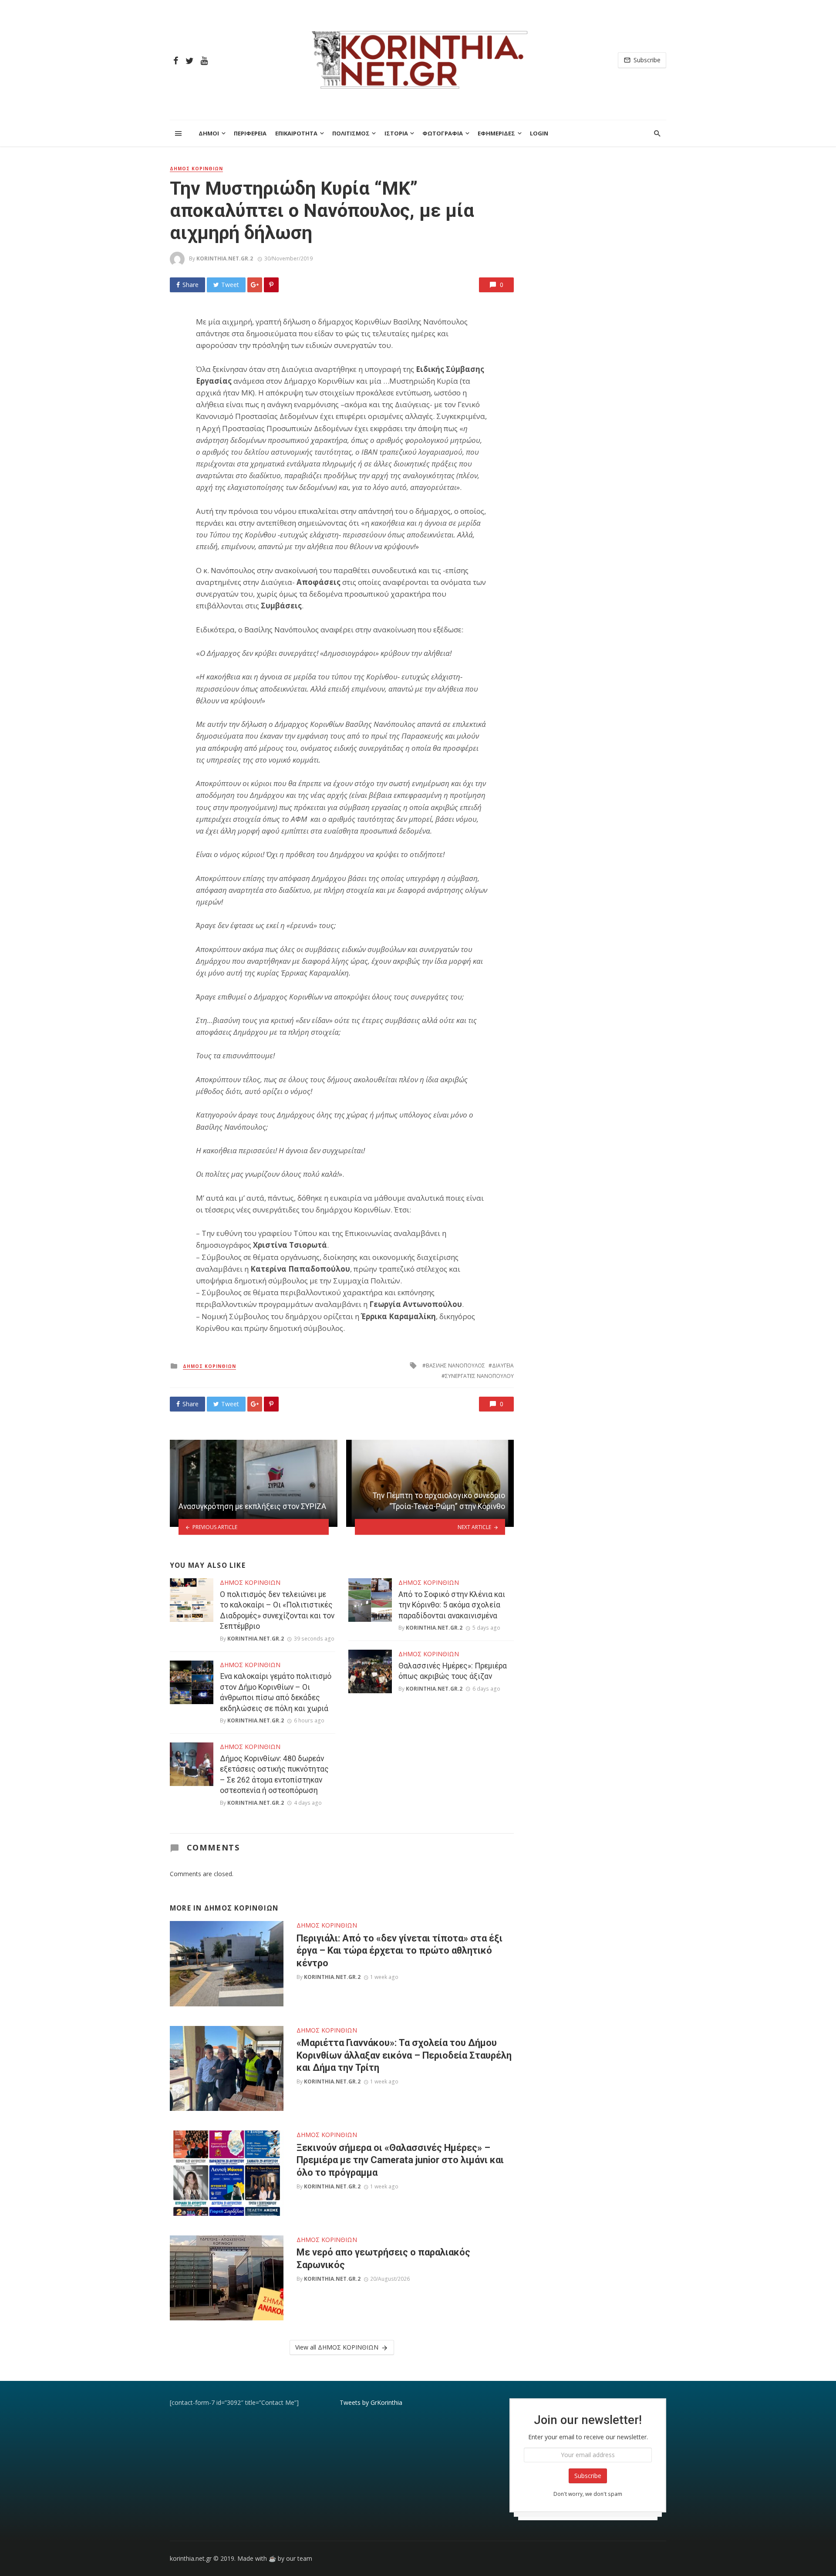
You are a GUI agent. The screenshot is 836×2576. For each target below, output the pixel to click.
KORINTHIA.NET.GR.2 (225, 258)
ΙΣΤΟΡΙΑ (396, 133)
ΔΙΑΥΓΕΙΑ (503, 1366)
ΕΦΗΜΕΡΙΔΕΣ (496, 133)
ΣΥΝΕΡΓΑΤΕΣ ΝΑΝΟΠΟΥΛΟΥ (479, 1376)
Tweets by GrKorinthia (371, 2402)
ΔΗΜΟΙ (209, 133)
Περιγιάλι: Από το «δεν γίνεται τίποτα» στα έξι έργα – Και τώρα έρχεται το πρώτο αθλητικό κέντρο (399, 1951)
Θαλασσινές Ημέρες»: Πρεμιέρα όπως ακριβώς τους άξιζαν (453, 1671)
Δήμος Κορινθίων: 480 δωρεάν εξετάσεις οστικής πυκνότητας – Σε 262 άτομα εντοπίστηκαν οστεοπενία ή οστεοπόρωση (274, 1775)
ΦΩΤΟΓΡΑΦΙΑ (443, 133)
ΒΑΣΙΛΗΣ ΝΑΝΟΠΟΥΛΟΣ (455, 1366)
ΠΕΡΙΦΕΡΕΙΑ (250, 133)
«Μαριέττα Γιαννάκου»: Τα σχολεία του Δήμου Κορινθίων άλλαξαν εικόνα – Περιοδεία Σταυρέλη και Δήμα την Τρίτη (404, 2055)
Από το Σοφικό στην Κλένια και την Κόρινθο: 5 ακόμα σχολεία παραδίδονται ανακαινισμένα (452, 1605)
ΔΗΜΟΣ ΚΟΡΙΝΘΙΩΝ (196, 169)
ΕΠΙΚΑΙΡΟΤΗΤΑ (296, 133)
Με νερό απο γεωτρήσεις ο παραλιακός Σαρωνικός (383, 2258)
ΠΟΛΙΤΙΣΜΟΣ (351, 133)
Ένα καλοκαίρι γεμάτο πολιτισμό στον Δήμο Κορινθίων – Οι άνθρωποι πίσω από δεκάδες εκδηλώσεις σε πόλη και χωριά (276, 1692)
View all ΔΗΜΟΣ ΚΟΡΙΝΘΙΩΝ (337, 2347)
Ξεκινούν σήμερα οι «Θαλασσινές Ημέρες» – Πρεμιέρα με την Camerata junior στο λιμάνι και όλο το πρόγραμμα (400, 2160)
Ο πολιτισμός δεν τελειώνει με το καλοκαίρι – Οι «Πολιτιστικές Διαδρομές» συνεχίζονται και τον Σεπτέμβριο (277, 1610)
